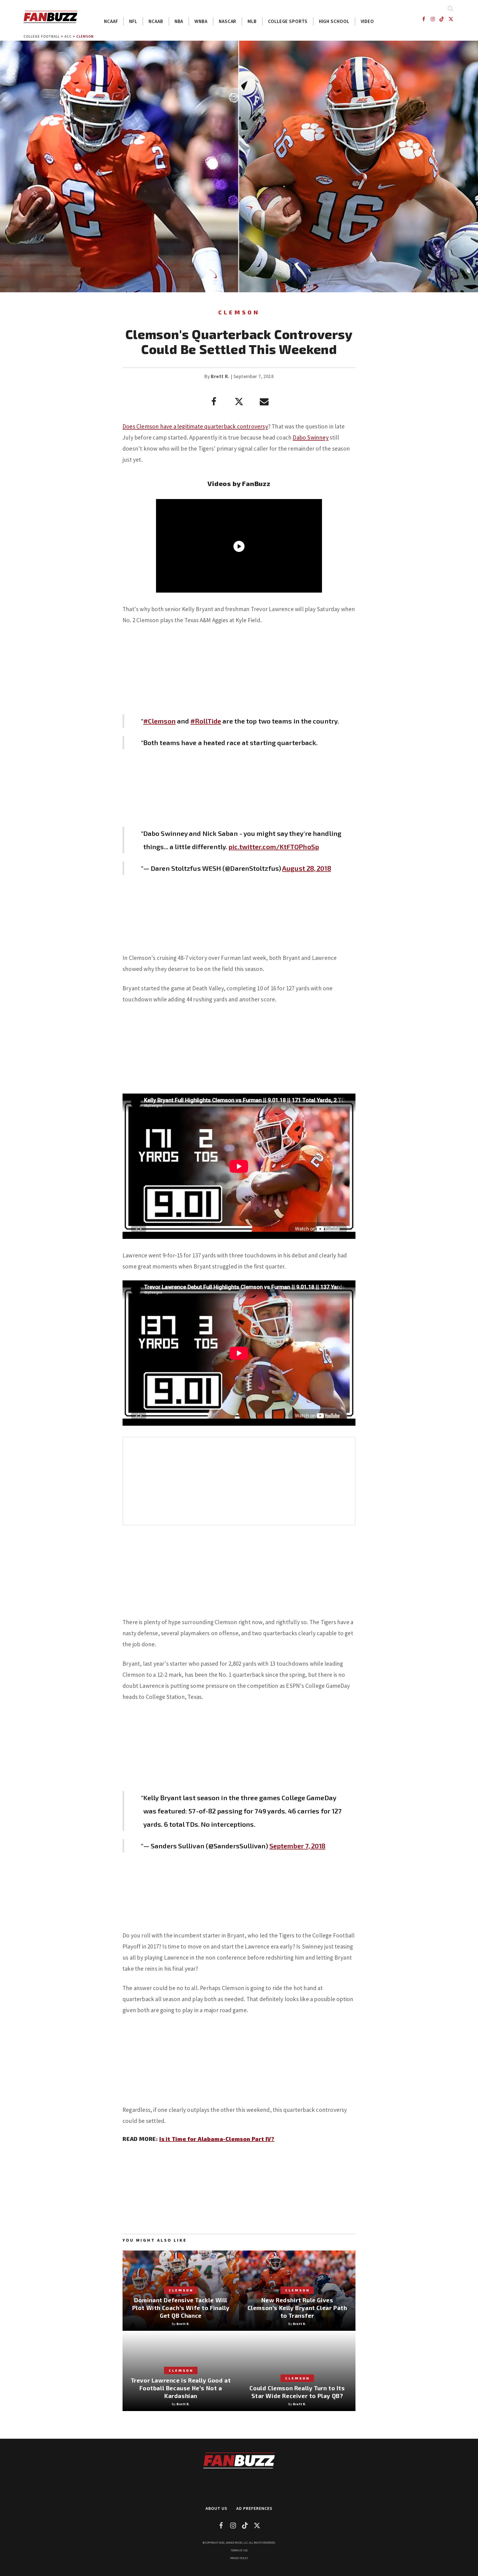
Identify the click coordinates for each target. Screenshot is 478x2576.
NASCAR (228, 21)
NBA (179, 21)
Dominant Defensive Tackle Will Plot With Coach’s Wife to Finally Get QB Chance (181, 2308)
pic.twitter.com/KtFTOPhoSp (274, 847)
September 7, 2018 (298, 1846)
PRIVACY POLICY (239, 2558)
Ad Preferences (254, 2508)
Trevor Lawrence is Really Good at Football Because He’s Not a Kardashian (181, 2388)
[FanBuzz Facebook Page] (423, 19)
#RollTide (206, 721)
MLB (252, 21)
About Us (216, 2508)
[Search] (450, 8)
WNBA (201, 21)
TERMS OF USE (239, 2550)
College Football (42, 36)
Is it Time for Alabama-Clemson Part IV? (217, 2139)
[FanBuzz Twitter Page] (451, 19)
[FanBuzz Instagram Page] (432, 19)
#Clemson (159, 721)
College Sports (288, 21)
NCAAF (111, 21)
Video (367, 21)
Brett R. (220, 376)
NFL (133, 21)
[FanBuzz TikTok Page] (442, 19)
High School (334, 21)
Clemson (85, 36)
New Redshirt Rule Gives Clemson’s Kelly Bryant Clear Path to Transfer (297, 2308)
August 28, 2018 (307, 868)
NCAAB (156, 21)
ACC (68, 36)
